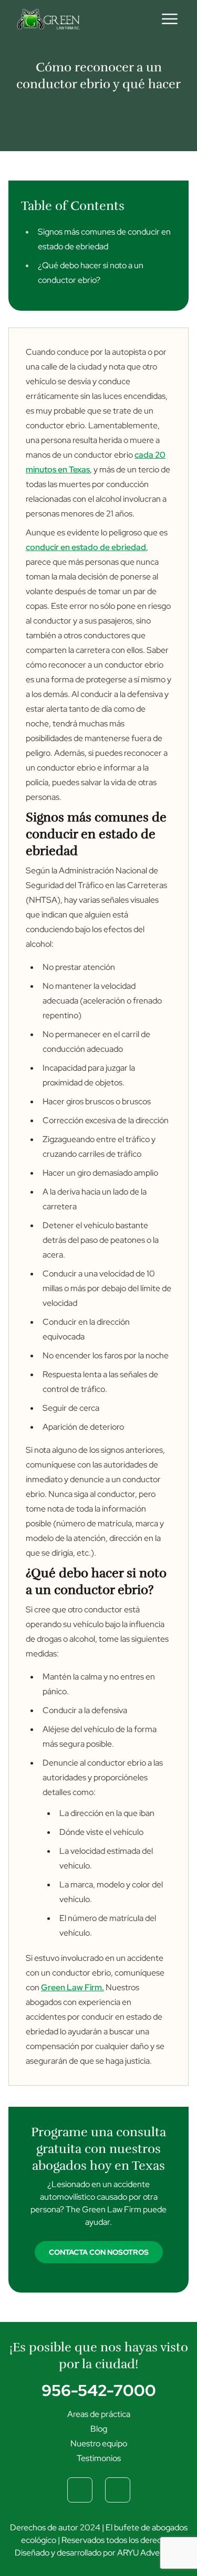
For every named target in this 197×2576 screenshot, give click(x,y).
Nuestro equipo (99, 2443)
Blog (99, 2429)
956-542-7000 (99, 2390)
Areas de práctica (99, 2414)
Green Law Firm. (72, 1987)
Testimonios (99, 2458)
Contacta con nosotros (99, 2252)
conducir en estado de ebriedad (86, 547)
